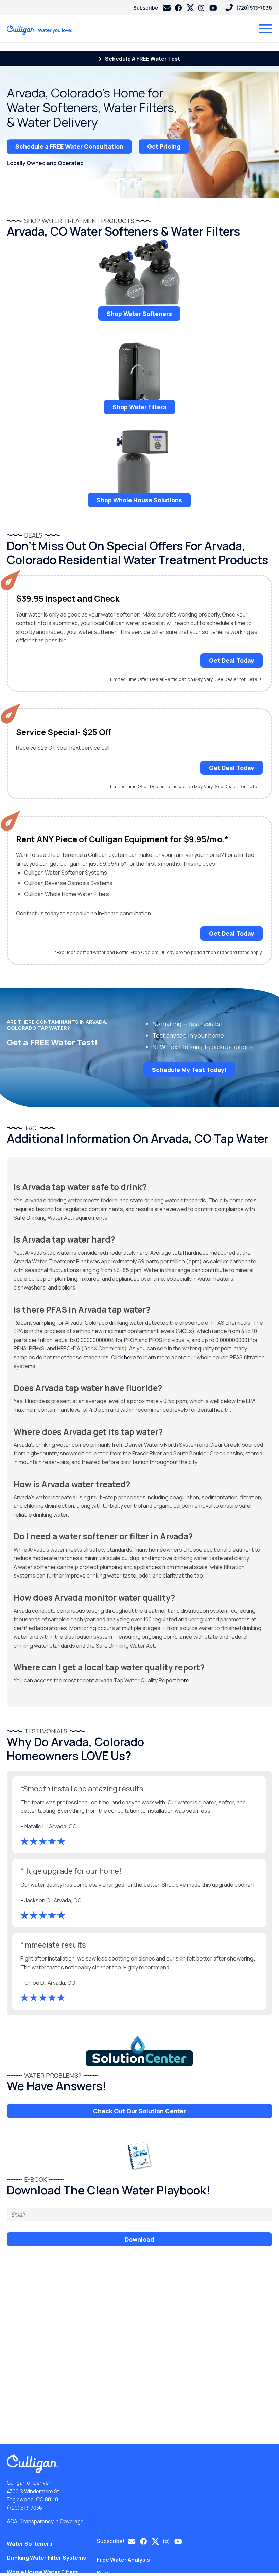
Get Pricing (164, 146)
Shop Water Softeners (139, 314)
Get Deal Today (232, 660)
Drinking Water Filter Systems (46, 2558)
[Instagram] (202, 8)
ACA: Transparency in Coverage (45, 2521)
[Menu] (265, 29)
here (130, 1357)
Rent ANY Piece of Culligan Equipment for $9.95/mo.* (122, 839)
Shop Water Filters (139, 407)
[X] (190, 8)
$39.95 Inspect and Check (68, 599)
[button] (152, 8)
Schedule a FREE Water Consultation (69, 146)
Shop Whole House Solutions (139, 500)
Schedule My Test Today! (189, 1070)
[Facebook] (178, 8)
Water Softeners (30, 2544)
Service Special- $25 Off (64, 732)
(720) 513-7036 (24, 2508)
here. (184, 1680)
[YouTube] (213, 8)
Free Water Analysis (123, 2560)
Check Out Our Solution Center (139, 2111)
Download (139, 2239)
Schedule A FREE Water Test (142, 59)
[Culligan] (40, 30)
